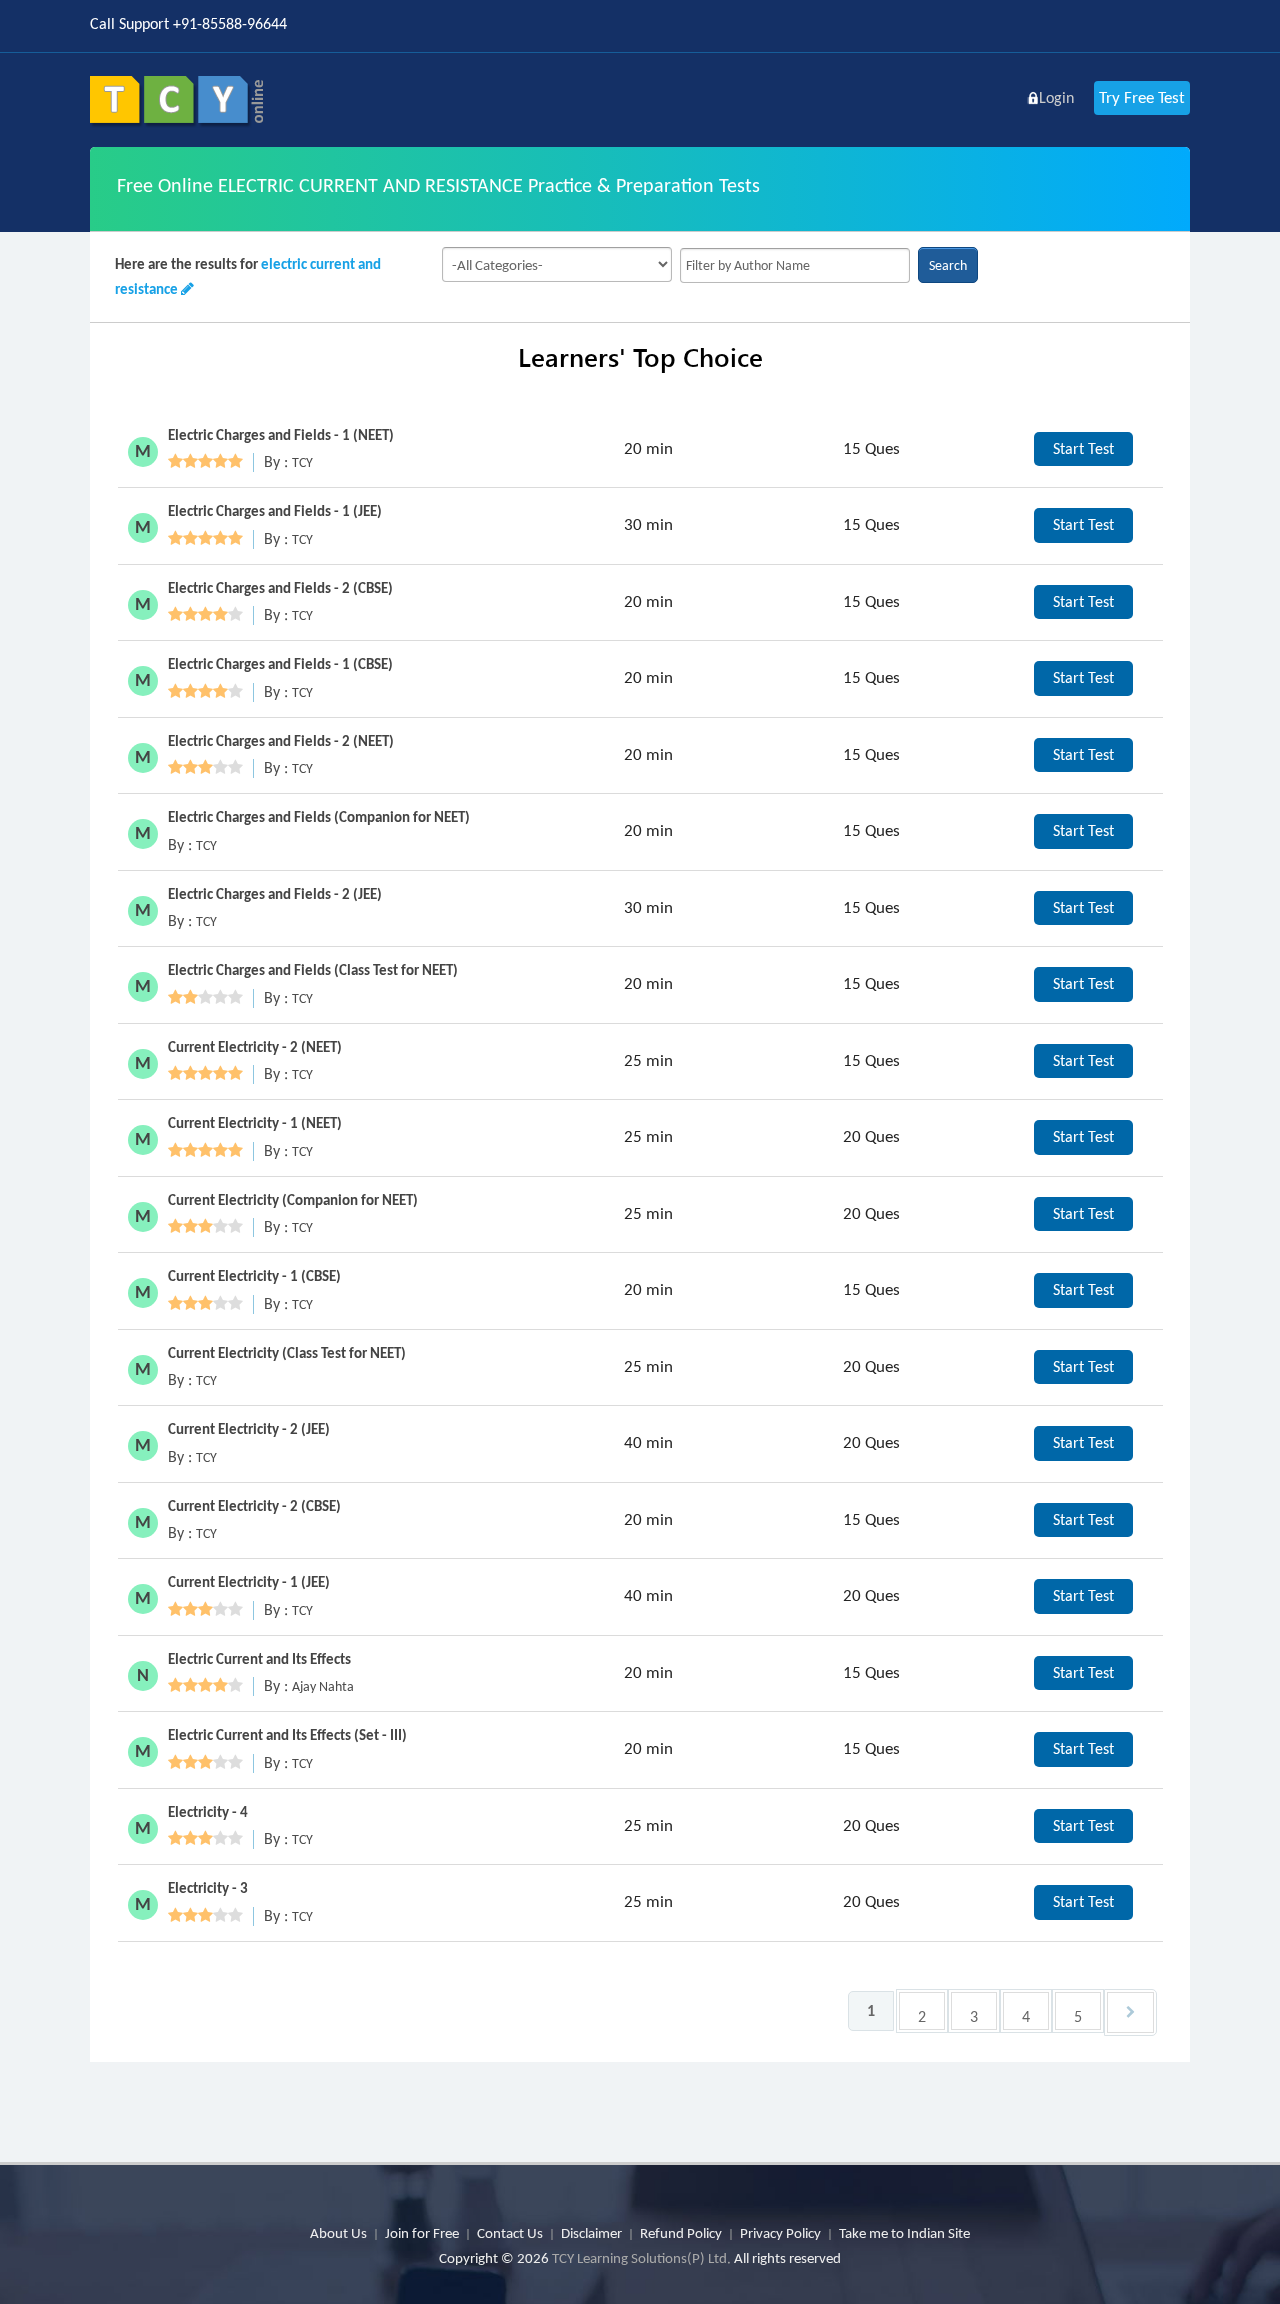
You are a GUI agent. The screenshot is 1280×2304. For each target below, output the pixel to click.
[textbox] (795, 265)
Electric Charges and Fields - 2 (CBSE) (280, 588)
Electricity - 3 (208, 1888)
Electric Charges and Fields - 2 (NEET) (281, 741)
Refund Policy (681, 2233)
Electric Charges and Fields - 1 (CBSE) (280, 664)
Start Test (1083, 448)
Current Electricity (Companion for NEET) (293, 1200)
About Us (338, 2233)
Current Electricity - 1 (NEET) (255, 1123)
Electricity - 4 (208, 1812)
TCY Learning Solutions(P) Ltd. (641, 2258)
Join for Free (422, 2233)
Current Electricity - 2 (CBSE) (254, 1506)
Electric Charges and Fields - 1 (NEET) (281, 435)
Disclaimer (591, 2233)
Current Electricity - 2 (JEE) (249, 1429)
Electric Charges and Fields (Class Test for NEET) (313, 970)
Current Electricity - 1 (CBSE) (254, 1276)
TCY (302, 462)
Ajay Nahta (323, 1686)
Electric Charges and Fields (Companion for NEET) (319, 817)
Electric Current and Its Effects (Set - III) (287, 1735)
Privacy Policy (780, 2233)
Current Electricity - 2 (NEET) (255, 1047)
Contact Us (510, 2233)
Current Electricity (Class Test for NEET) (287, 1353)
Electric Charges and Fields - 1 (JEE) (275, 511)
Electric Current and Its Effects (259, 1659)
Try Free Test (1142, 97)
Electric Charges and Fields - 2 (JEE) (275, 894)
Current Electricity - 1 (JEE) (249, 1582)
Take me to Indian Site (904, 2233)
